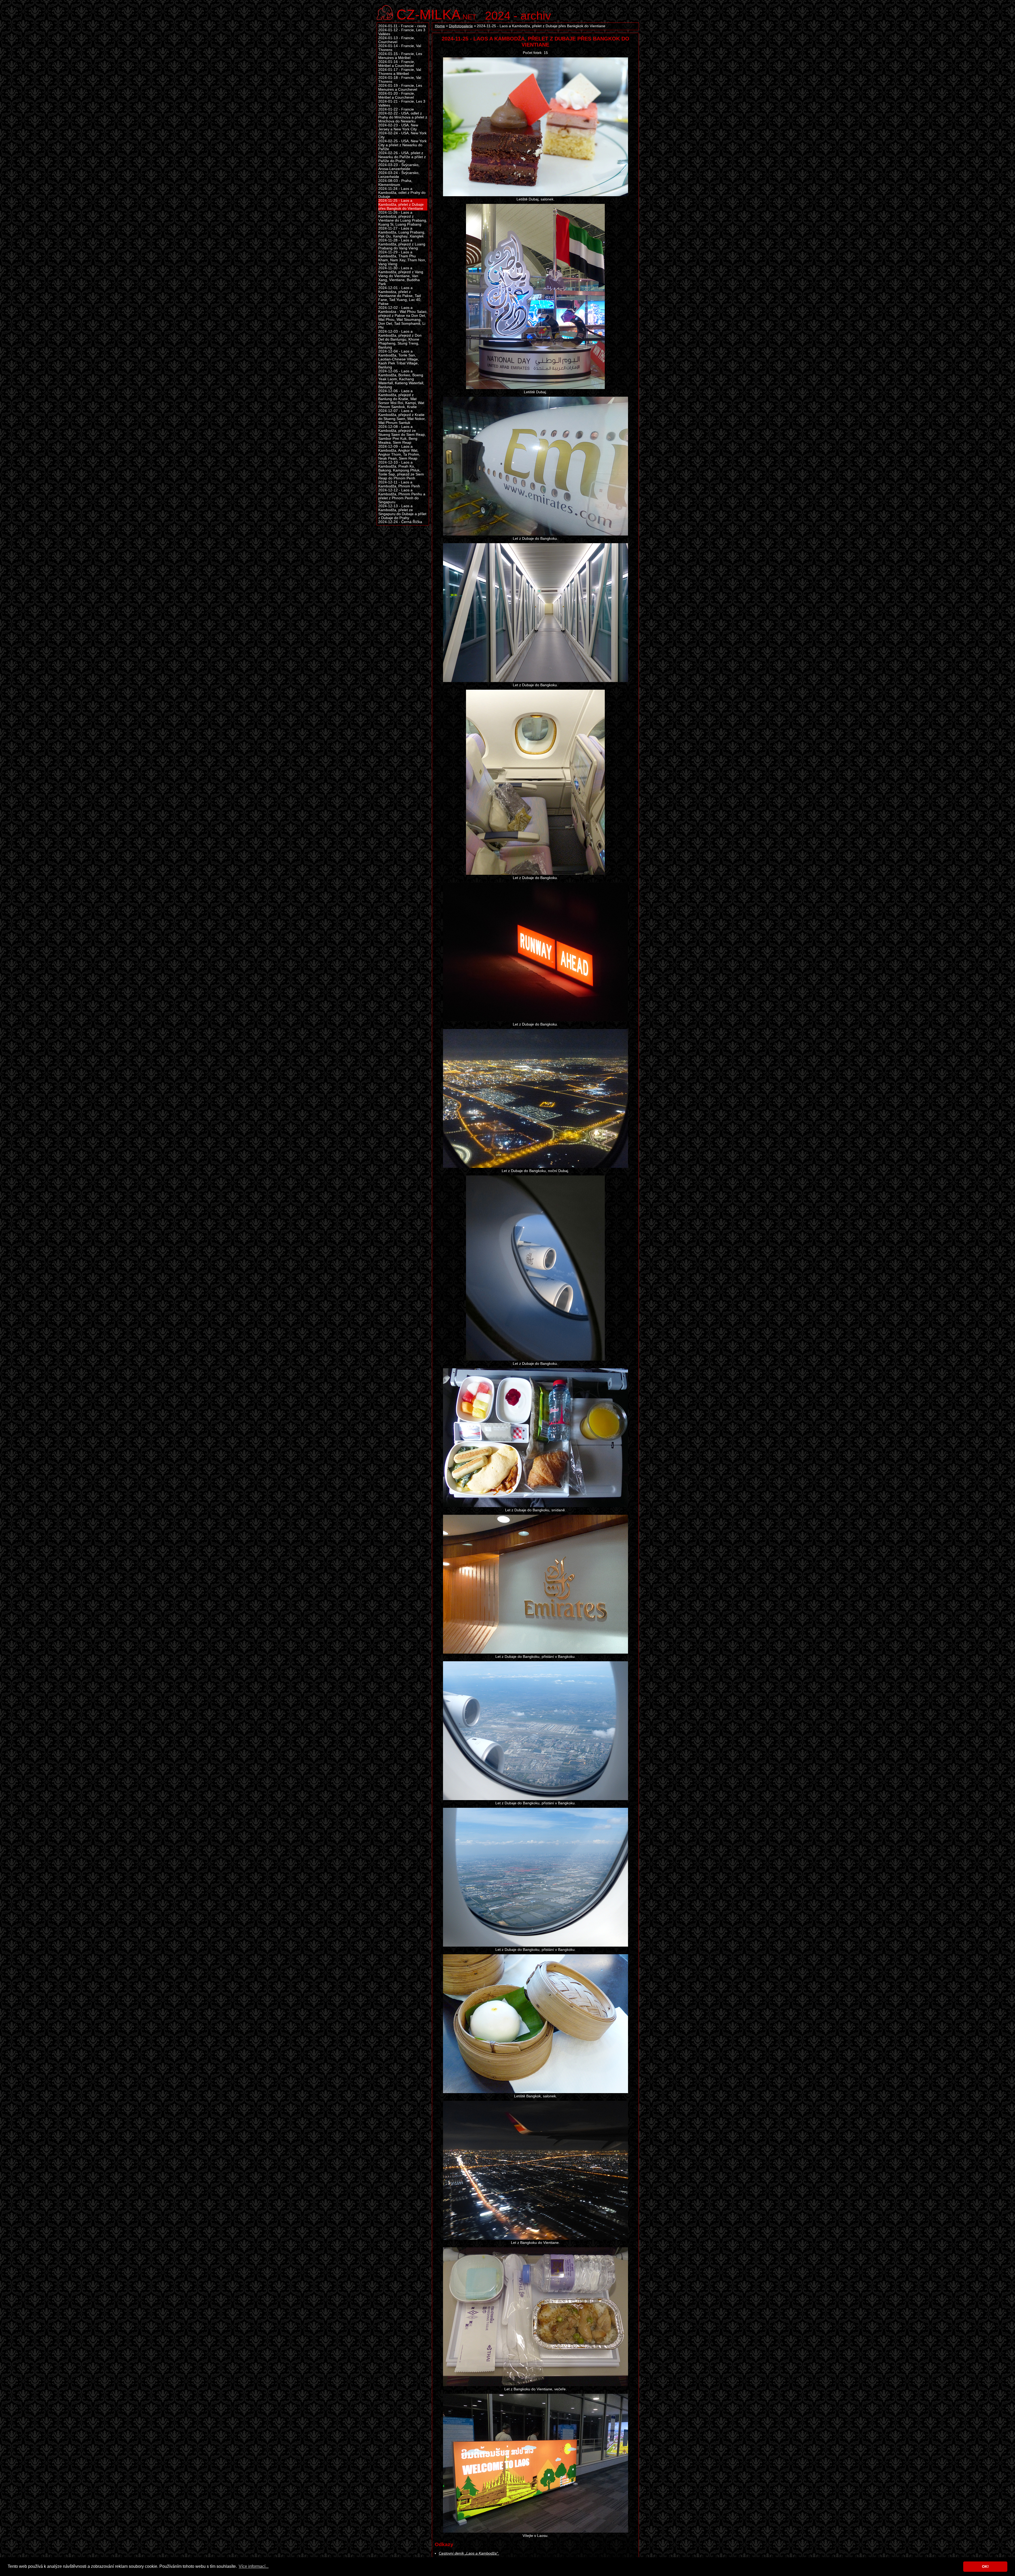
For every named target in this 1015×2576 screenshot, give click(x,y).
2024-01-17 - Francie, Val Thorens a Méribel (400, 72)
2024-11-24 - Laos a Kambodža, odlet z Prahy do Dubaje (402, 193)
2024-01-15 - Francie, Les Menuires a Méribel (400, 56)
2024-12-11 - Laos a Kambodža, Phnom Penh (399, 484)
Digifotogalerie (461, 26)
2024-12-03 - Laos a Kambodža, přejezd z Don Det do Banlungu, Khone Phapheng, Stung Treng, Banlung (400, 339)
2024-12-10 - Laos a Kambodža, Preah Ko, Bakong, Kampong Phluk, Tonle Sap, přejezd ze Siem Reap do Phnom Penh (401, 470)
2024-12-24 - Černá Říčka (400, 522)
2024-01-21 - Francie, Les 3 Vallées (402, 103)
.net (436, 14)
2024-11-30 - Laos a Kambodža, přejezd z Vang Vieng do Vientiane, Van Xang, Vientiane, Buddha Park (401, 276)
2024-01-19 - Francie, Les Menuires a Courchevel (400, 88)
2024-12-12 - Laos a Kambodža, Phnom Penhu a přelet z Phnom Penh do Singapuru (402, 496)
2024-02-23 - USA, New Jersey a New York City (398, 127)
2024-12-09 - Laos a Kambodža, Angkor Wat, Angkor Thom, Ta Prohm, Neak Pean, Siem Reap (399, 452)
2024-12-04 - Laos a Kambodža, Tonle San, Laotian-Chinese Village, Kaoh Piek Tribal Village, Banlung (399, 359)
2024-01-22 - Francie (396, 109)
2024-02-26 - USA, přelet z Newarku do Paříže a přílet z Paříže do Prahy (402, 157)
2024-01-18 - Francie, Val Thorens (400, 80)
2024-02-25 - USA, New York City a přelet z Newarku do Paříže (402, 145)
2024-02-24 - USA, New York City (402, 135)
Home (440, 26)
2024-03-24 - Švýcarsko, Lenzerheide (399, 175)
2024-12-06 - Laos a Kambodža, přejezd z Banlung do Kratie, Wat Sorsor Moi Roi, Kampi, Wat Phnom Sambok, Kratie (401, 399)
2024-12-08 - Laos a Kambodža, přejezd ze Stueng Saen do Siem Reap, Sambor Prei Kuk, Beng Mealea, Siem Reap (402, 435)
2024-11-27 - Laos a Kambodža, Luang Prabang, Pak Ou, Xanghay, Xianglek (402, 232)
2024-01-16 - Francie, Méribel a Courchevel (397, 64)
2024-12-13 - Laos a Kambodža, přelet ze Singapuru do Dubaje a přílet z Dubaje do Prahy (402, 512)
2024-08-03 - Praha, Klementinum (395, 183)
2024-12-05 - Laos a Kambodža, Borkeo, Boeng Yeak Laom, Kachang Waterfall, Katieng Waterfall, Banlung (401, 379)
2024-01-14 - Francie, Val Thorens (400, 48)
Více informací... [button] (254, 2566)
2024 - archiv (518, 16)
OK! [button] (985, 2566)
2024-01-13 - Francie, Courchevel (397, 40)
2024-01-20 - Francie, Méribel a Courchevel (397, 95)
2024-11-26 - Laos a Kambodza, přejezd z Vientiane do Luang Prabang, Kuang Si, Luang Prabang (403, 218)
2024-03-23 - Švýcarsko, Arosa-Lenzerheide (399, 167)
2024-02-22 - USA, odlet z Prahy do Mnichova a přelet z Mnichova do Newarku (403, 117)
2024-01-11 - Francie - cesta (402, 26)
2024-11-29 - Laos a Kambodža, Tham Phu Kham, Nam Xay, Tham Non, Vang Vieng (402, 258)
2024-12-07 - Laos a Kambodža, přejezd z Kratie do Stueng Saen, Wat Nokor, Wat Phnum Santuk (402, 417)
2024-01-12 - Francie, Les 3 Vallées (402, 32)
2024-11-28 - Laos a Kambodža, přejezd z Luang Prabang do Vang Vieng (402, 244)
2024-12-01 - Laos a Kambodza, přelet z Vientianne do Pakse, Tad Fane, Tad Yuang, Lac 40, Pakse (400, 296)
